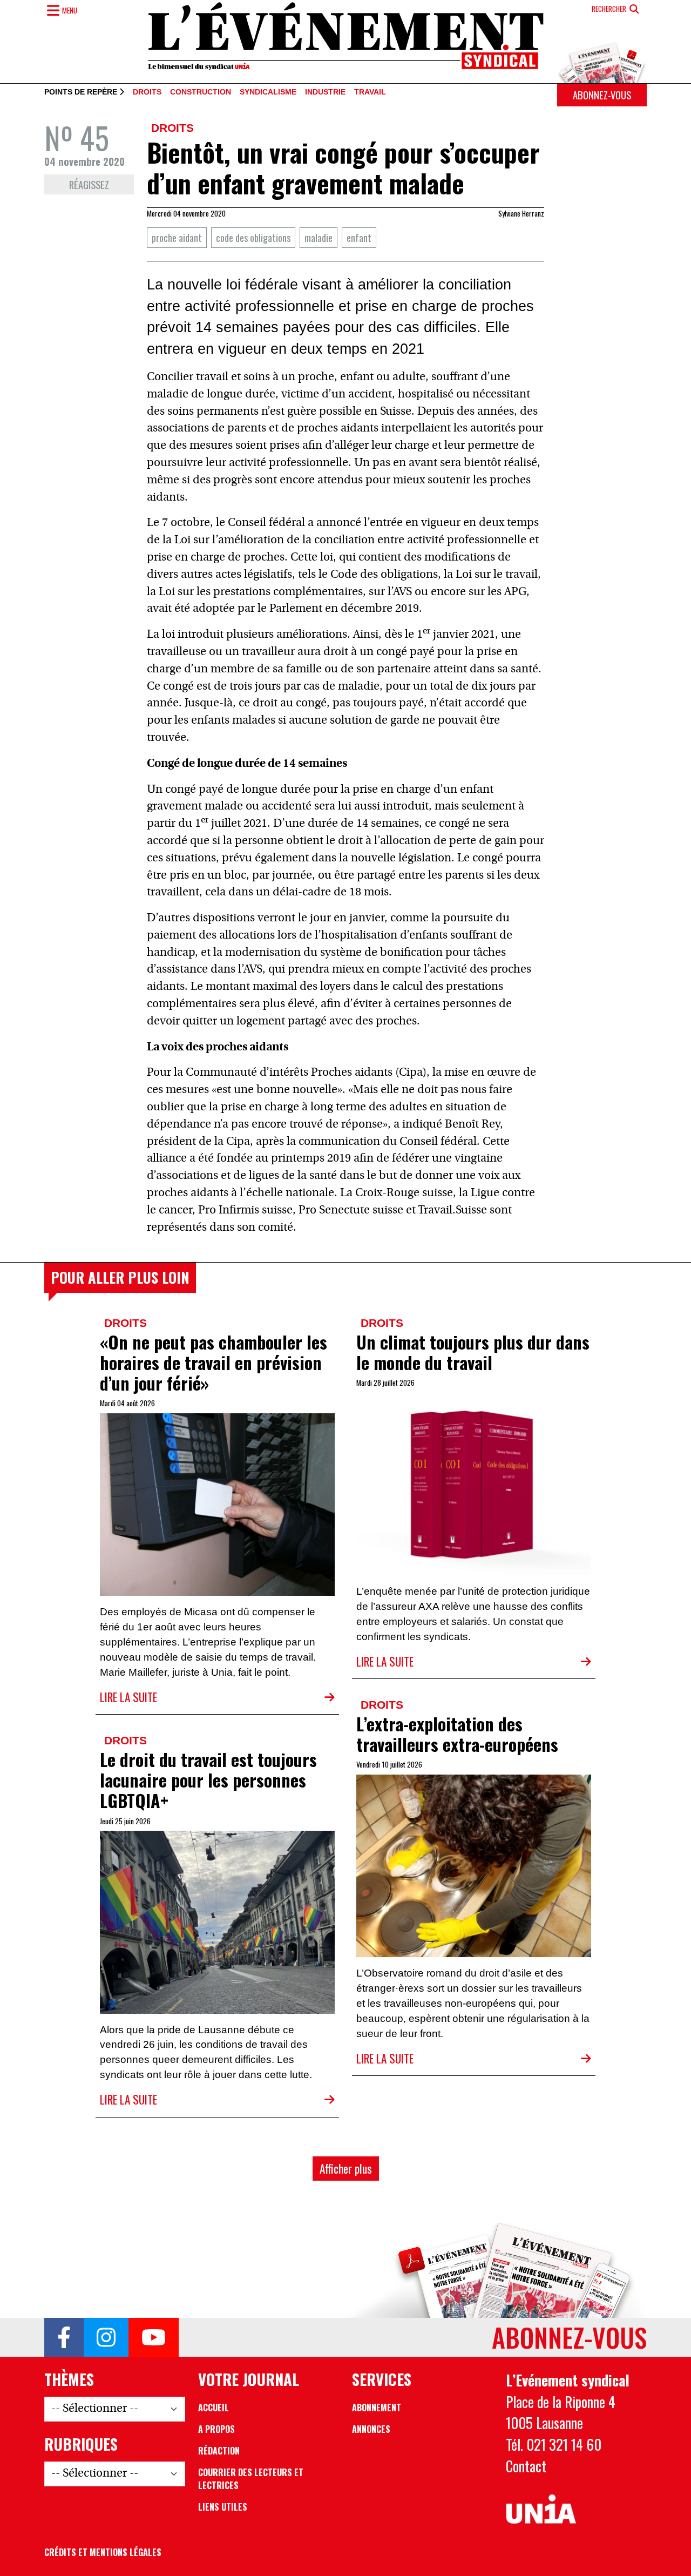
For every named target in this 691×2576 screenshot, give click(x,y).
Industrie (325, 92)
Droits (147, 92)
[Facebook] (64, 2337)
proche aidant (177, 237)
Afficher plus (346, 2169)
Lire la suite (128, 1697)
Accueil (214, 2408)
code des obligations (253, 237)
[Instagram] (106, 2337)
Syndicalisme (268, 92)
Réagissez (89, 184)
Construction (201, 92)
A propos (216, 2429)
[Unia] (541, 2509)
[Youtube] (154, 2337)
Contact (526, 2466)
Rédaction (219, 2451)
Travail (370, 92)
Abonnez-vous (602, 95)
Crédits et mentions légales (103, 2552)
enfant (359, 237)
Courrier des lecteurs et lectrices (251, 2479)
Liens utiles (223, 2507)
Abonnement (377, 2408)
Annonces (371, 2429)
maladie (319, 237)
